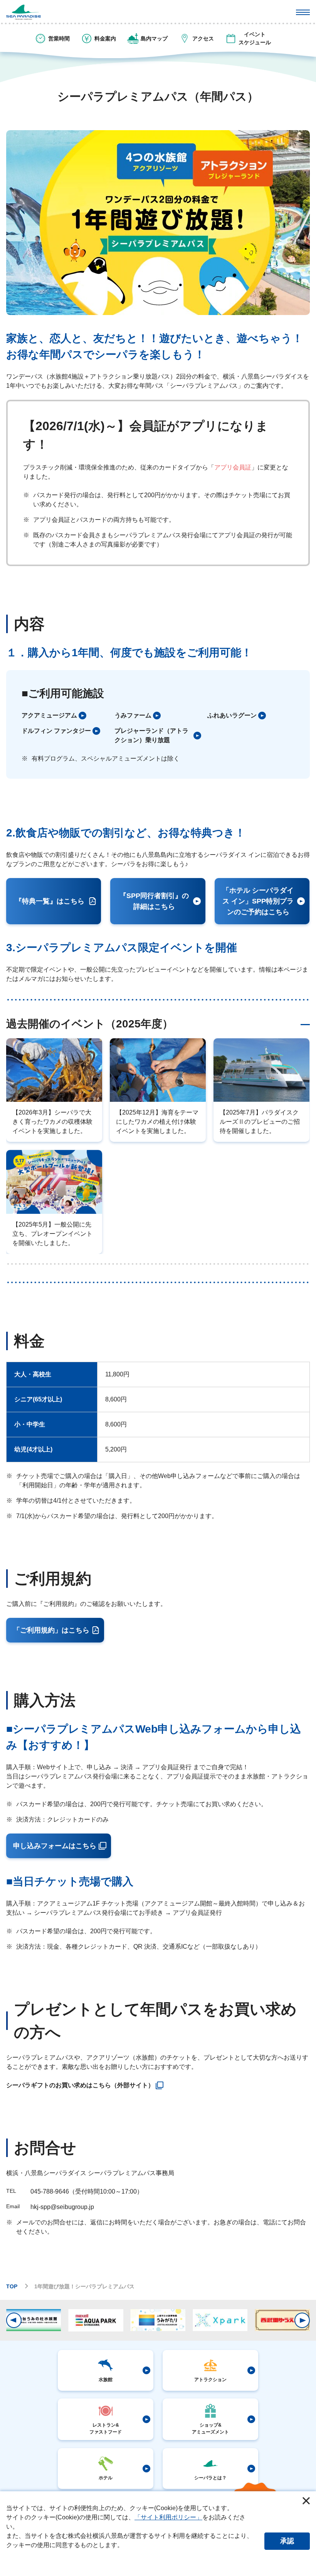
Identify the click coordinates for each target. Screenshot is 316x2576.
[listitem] (65, 716)
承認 (287, 2541)
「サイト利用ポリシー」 (168, 2517)
